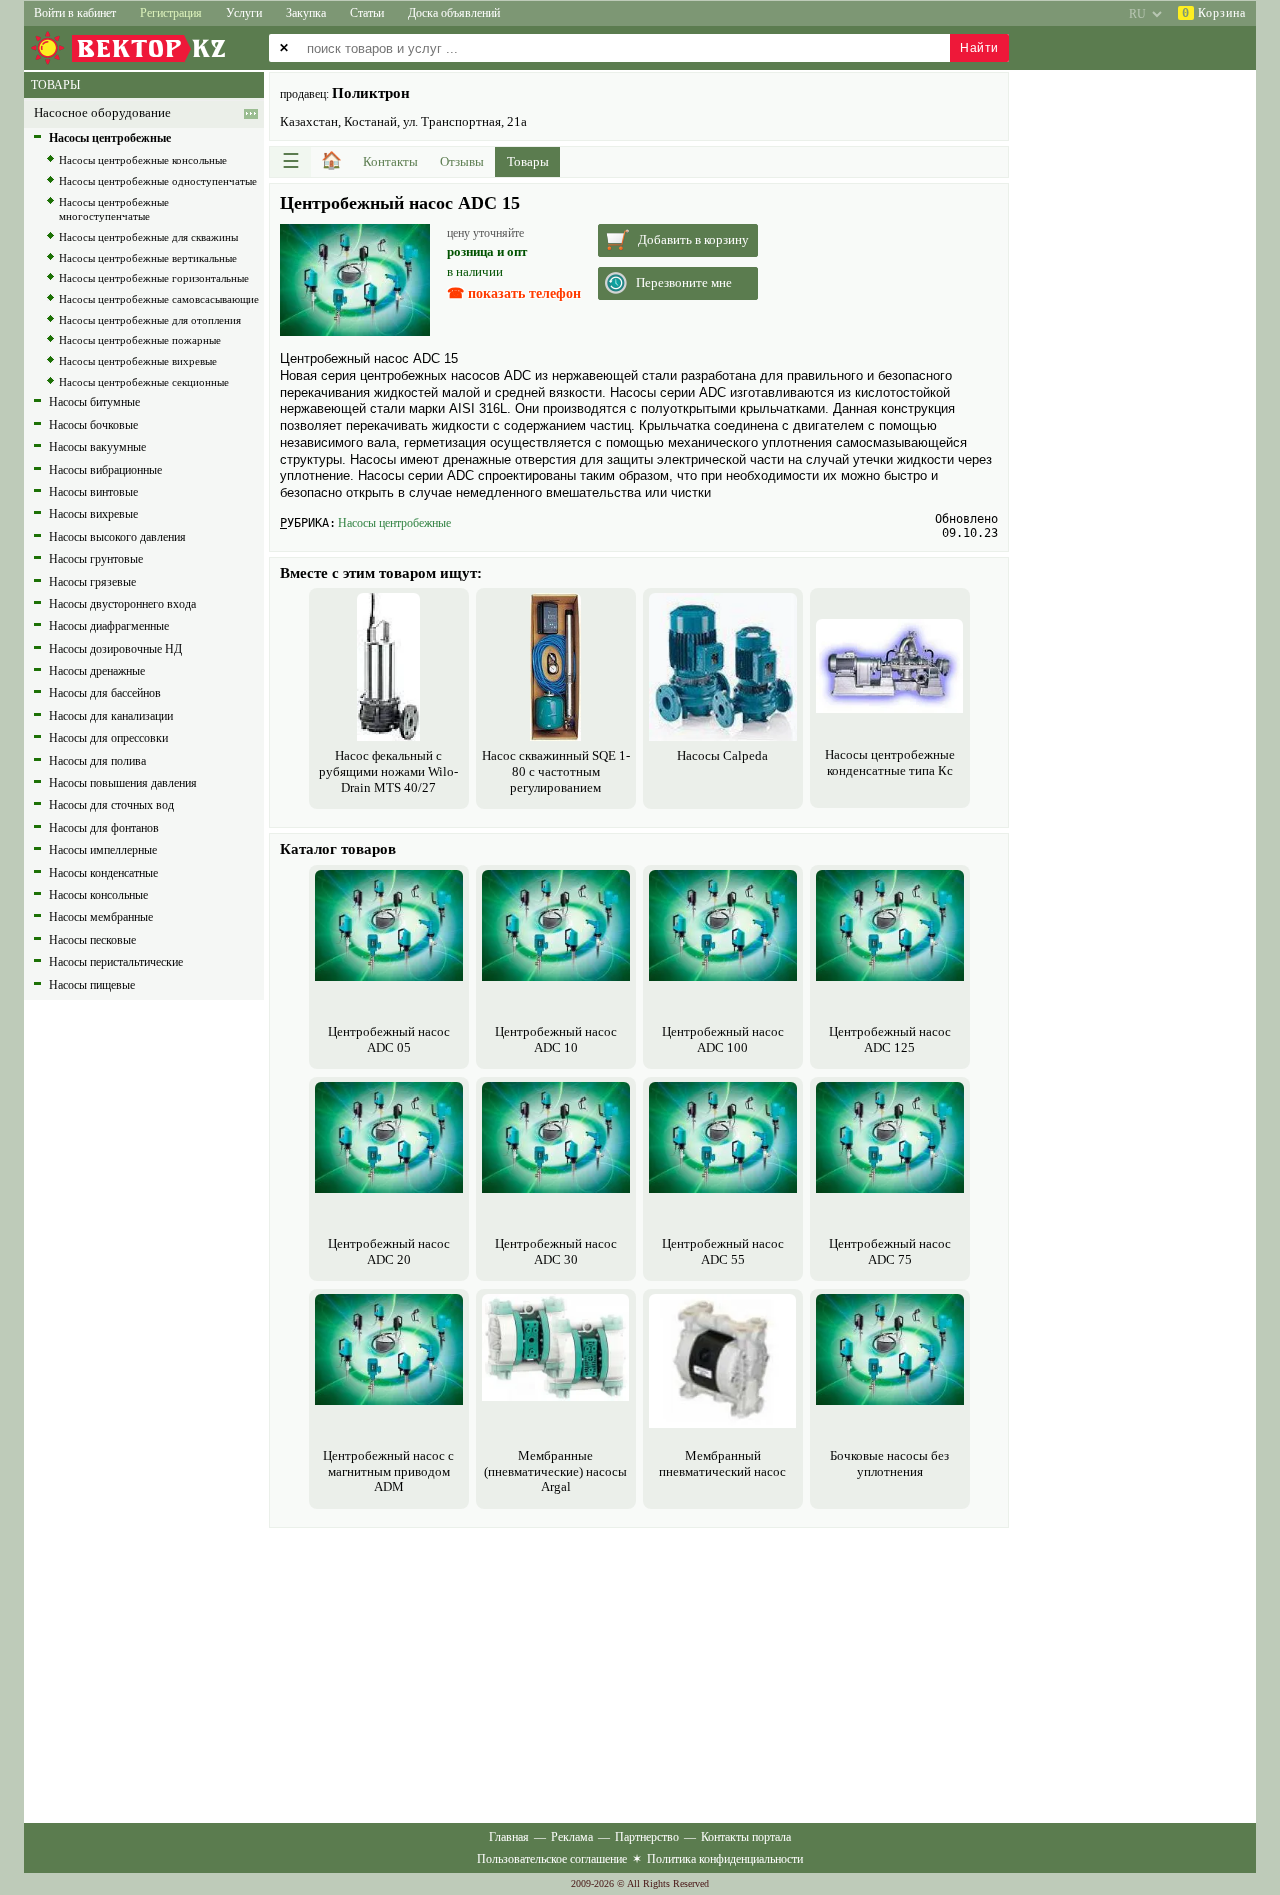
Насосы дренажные (97, 671)
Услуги (244, 13)
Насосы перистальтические (116, 962)
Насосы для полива (97, 761)
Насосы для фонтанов (104, 828)
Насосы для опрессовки (108, 738)
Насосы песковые (92, 940)
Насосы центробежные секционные (144, 382)
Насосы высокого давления (117, 537)
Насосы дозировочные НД (115, 649)
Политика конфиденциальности (725, 1859)
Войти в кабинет (75, 13)
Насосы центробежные (394, 523)
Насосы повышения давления (123, 783)
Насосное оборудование (102, 113)
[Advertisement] (639, 1673)
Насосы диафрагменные (109, 626)
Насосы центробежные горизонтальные (154, 278)
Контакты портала (746, 1837)
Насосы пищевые (92, 985)
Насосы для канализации (111, 716)
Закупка (306, 13)
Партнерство (647, 1837)
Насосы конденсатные (103, 873)
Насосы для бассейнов (105, 693)
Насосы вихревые (93, 514)
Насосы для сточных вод (111, 805)
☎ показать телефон (514, 293)
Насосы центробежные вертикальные (148, 258)
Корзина (1214, 13)
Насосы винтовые (93, 492)
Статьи (367, 13)
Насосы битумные (94, 402)
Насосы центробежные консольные (143, 160)
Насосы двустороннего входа (122, 604)
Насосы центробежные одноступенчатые (158, 181)
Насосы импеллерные (103, 850)
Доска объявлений (454, 13)
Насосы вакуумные (97, 447)
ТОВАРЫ (55, 85)
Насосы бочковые (93, 425)
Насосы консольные (98, 895)
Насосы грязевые (92, 582)
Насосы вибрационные (105, 470)
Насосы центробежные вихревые (138, 361)
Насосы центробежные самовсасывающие (159, 299)
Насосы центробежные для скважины (148, 237)
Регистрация (171, 13)
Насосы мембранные (101, 917)
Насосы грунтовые (96, 559)
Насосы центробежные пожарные (140, 340)
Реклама (572, 1837)
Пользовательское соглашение (552, 1859)
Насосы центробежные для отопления (150, 320)
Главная (509, 1837)
